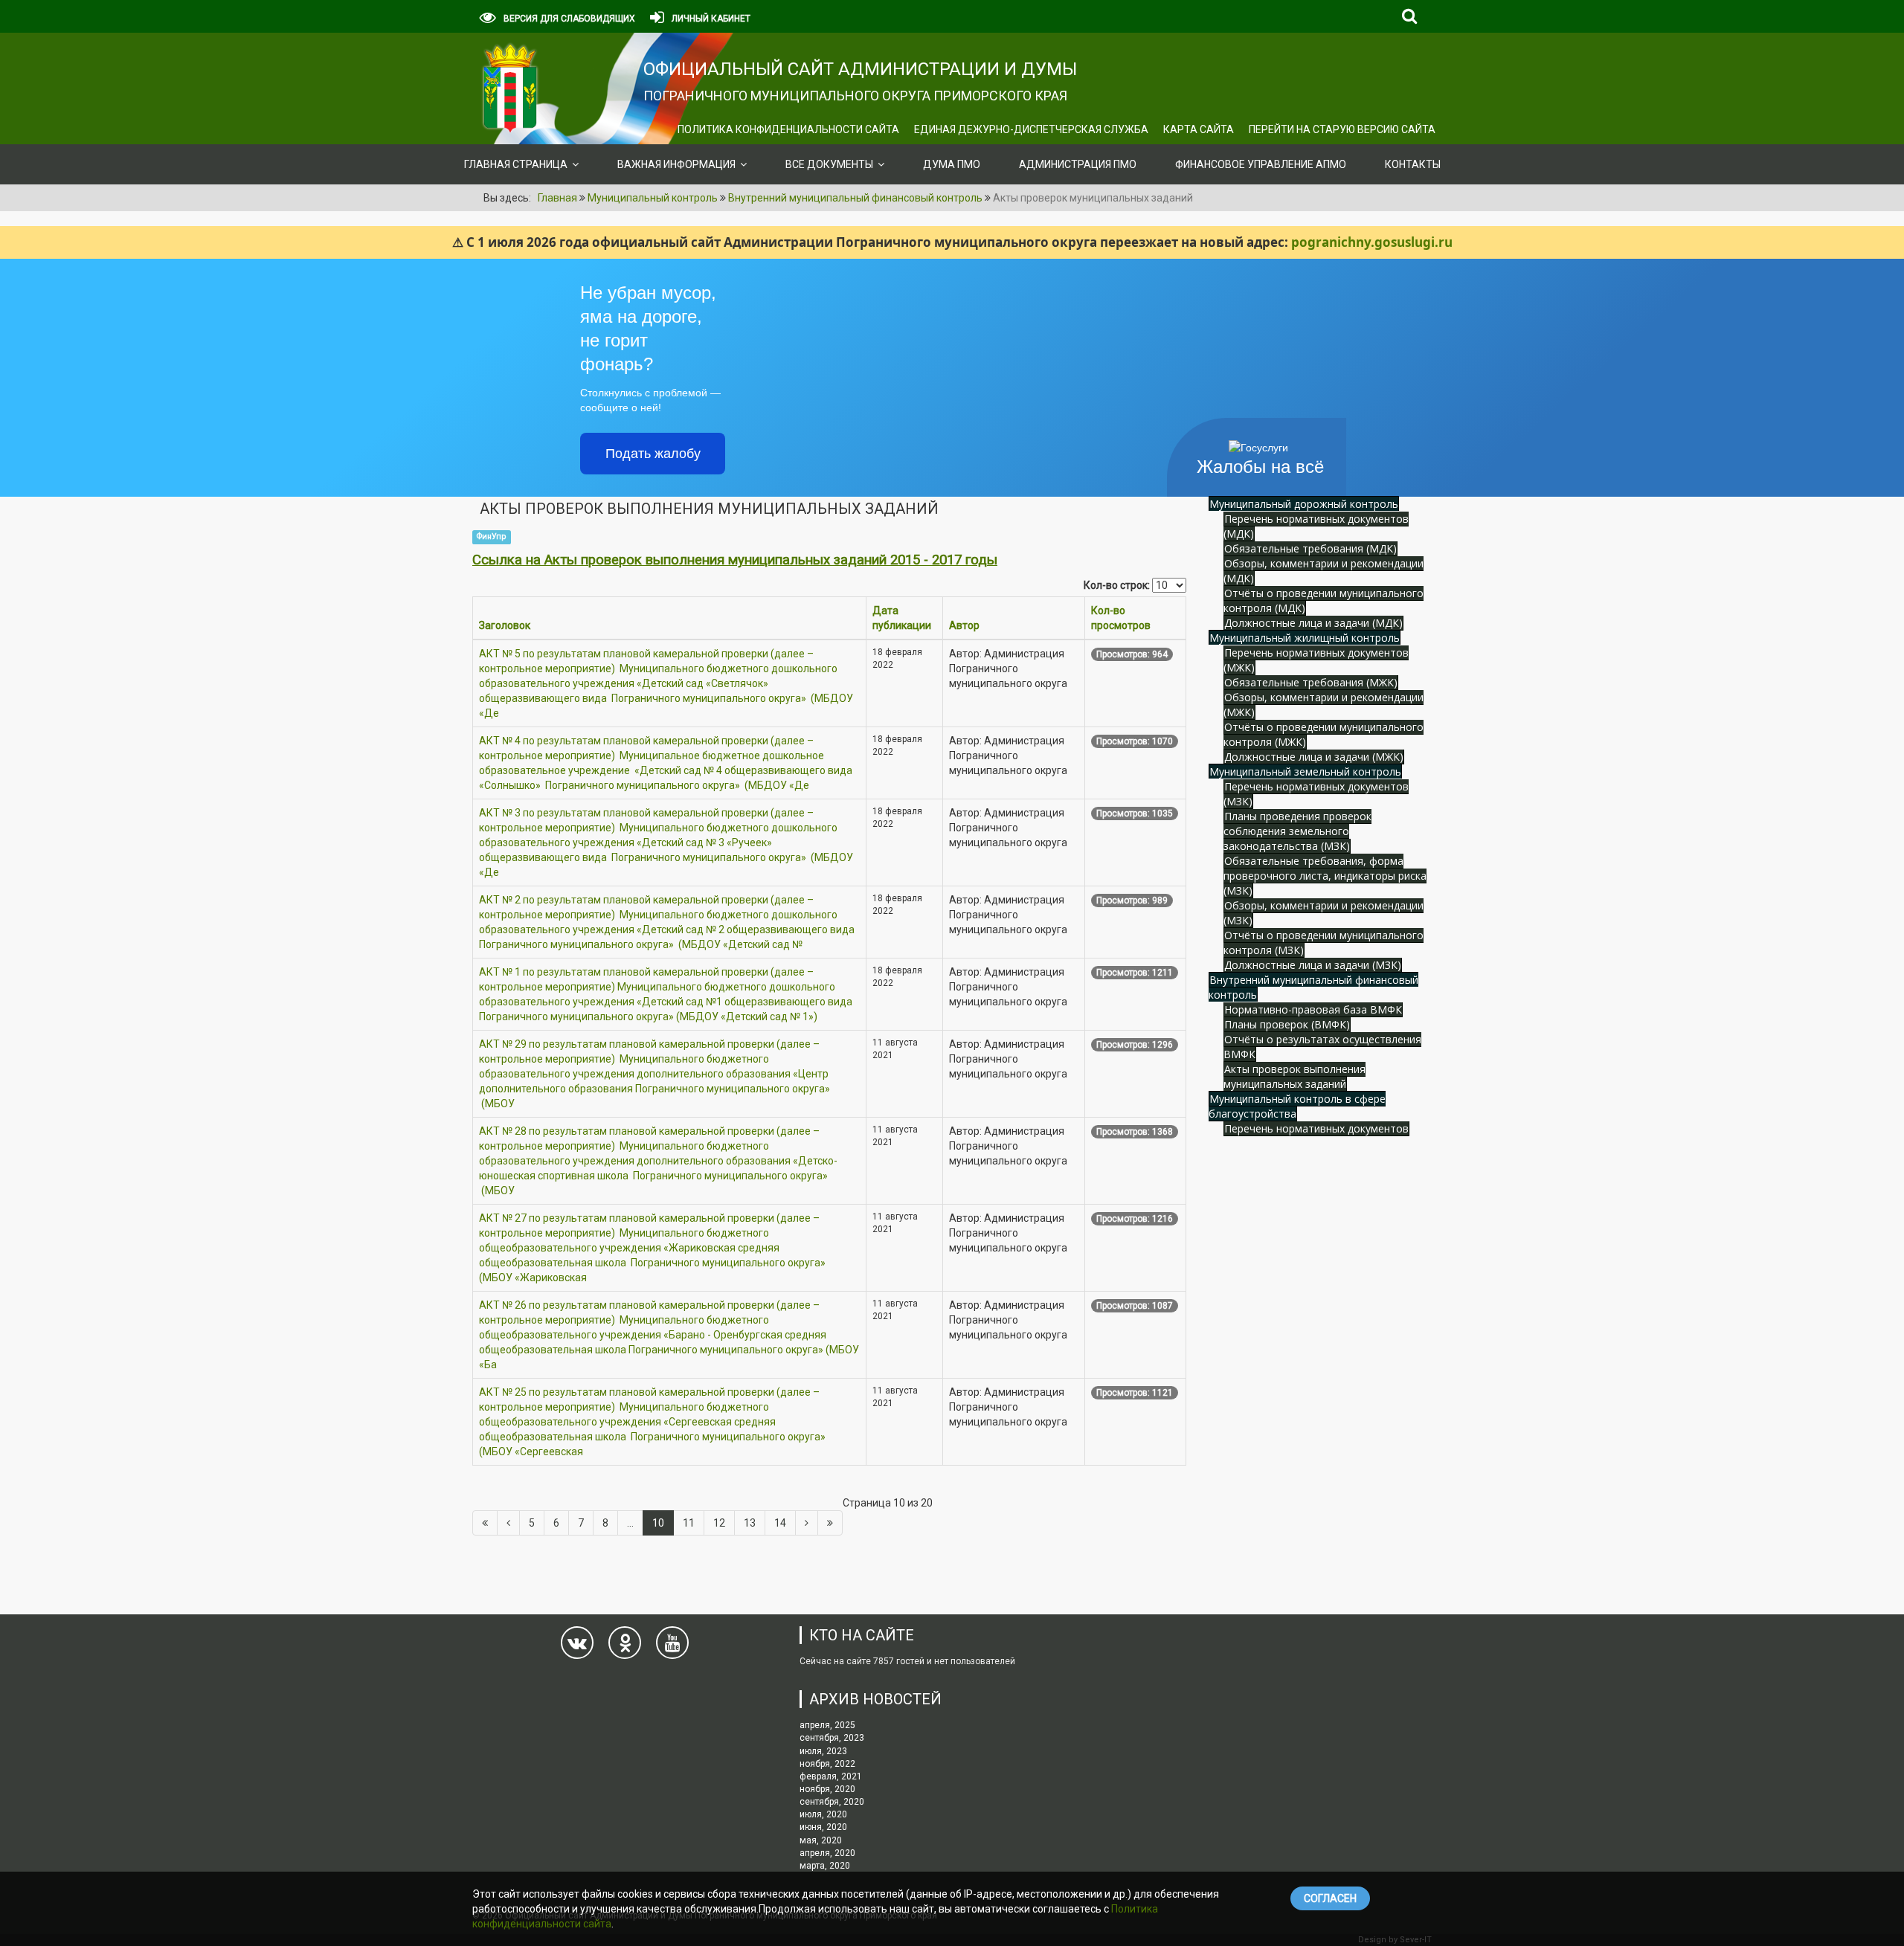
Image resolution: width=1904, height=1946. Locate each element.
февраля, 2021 (831, 1776)
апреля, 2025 (827, 1725)
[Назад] (508, 1523)
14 (780, 1523)
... (630, 1523)
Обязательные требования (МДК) (1310, 548)
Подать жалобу (653, 454)
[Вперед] (807, 1523)
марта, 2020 (825, 1866)
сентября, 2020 (832, 1802)
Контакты (1413, 164)
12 (719, 1523)
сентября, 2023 (832, 1738)
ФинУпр (491, 537)
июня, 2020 (823, 1827)
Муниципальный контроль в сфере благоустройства (1297, 1106)
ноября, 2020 (827, 1789)
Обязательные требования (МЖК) (1311, 682)
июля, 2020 (823, 1814)
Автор (964, 625)
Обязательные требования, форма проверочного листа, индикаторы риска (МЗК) (1325, 876)
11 (689, 1523)
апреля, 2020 (827, 1853)
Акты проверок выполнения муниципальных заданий (1294, 1076)
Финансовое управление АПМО (1261, 164)
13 (750, 1523)
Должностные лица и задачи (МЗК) (1313, 965)
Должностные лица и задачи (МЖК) (1314, 757)
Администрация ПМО (1078, 164)
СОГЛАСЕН (1330, 1898)
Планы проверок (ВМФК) (1287, 1024)
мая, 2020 (821, 1840)
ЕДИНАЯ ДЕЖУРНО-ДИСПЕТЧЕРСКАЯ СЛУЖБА (1031, 129)
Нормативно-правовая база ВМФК (1313, 1009)
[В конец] (830, 1523)
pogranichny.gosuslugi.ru (1372, 242)
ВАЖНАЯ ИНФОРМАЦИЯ (676, 164)
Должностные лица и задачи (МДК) (1313, 623)
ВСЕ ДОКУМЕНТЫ (829, 164)
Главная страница (516, 164)
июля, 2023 (823, 1751)
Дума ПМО (952, 164)
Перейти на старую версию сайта (1342, 129)
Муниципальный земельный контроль (1305, 771)
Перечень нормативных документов (1316, 1128)
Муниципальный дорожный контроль (1304, 504)
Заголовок (505, 625)
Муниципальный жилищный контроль (1305, 638)
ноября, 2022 (827, 1764)
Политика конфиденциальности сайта (788, 129)
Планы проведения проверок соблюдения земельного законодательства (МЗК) (1297, 831)
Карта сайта (1199, 129)
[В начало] (485, 1523)
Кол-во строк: (1117, 585)
